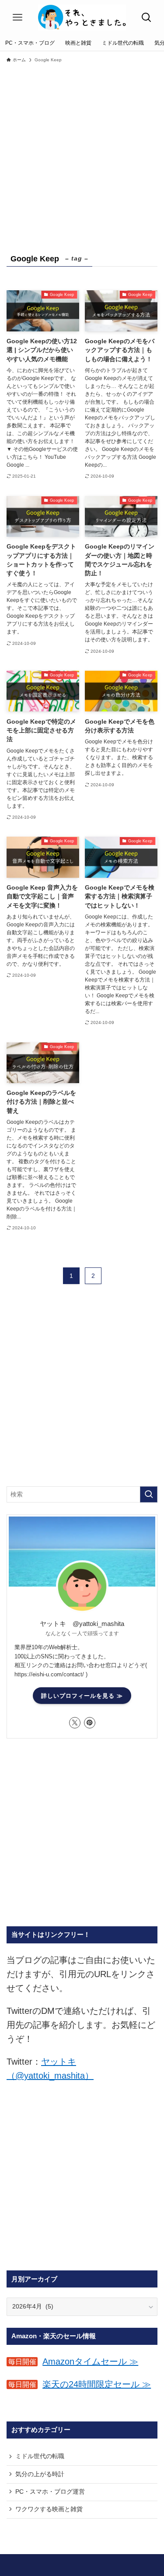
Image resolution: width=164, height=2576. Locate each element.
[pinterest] (90, 1723)
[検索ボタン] (147, 18)
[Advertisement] (82, 153)
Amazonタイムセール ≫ (90, 2361)
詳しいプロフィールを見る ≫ (82, 1696)
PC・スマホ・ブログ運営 (50, 2492)
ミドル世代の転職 (40, 2456)
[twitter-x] (75, 1723)
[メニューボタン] (17, 18)
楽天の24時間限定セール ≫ (97, 2384)
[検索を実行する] (149, 1494)
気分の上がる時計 (40, 2474)
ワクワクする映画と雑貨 (49, 2509)
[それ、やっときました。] (82, 18)
